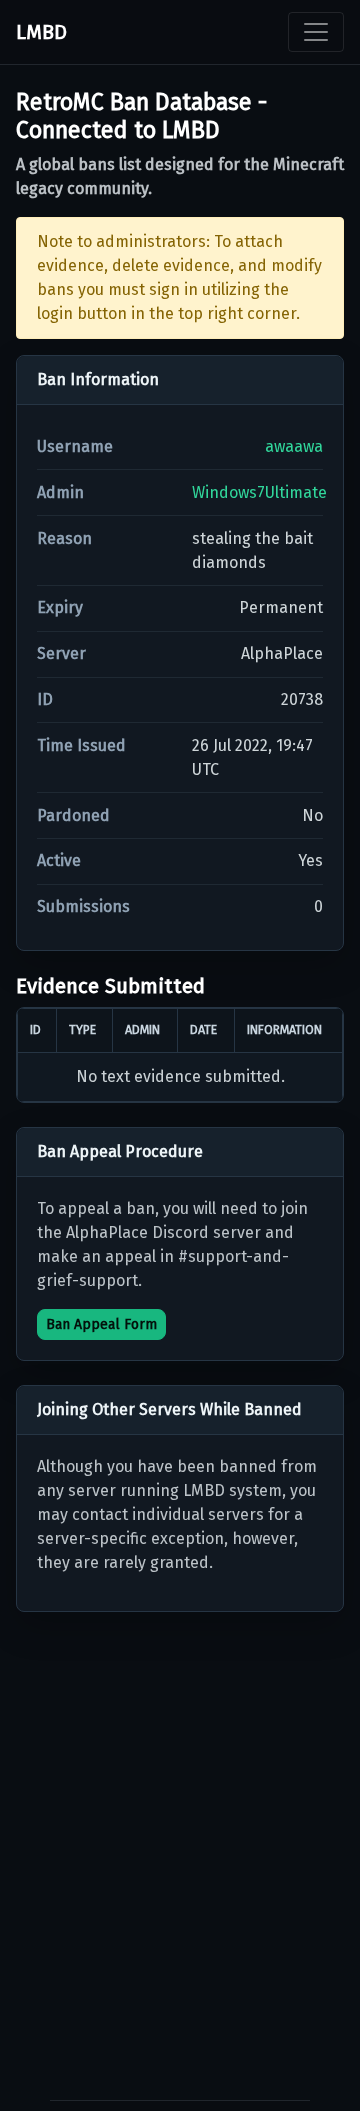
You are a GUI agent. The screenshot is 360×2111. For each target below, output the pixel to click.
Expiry (60, 607)
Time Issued (81, 745)
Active (59, 860)
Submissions (83, 906)
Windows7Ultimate (259, 492)
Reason (64, 538)
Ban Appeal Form (101, 1324)
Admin (60, 492)
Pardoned (73, 815)
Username (75, 446)
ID (45, 699)
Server (61, 653)
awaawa (294, 446)
